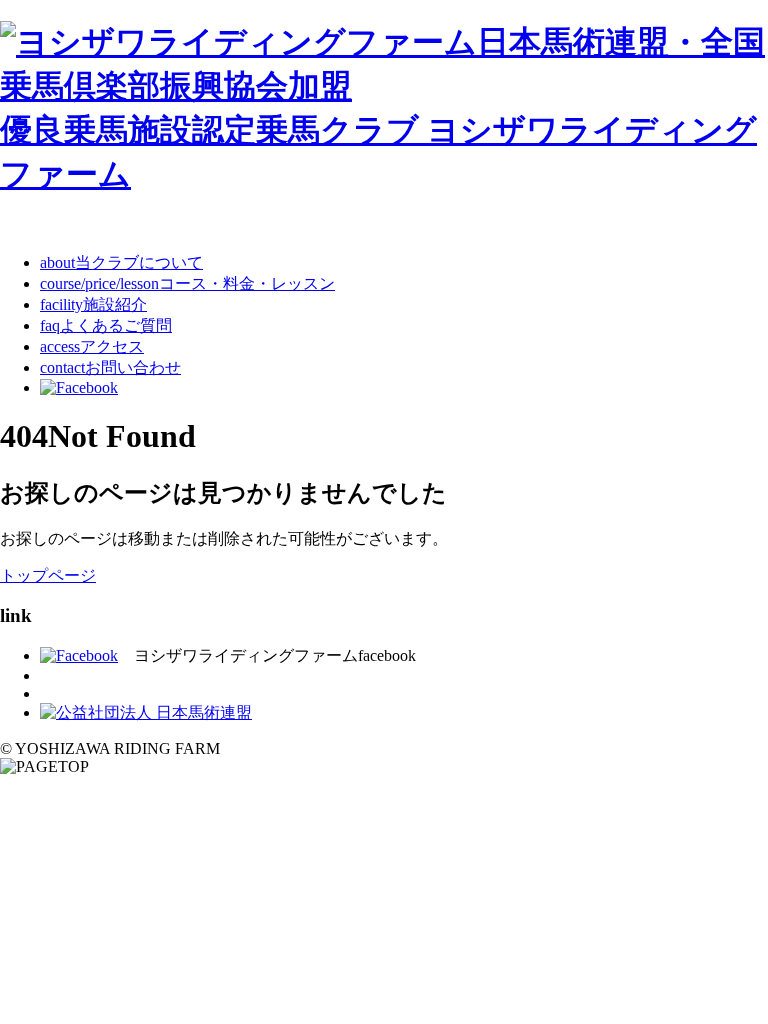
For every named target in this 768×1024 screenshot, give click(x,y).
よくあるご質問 (106, 325)
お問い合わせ (110, 367)
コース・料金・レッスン (187, 283)
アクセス (92, 346)
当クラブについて (121, 262)
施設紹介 (93, 304)
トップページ (48, 575)
